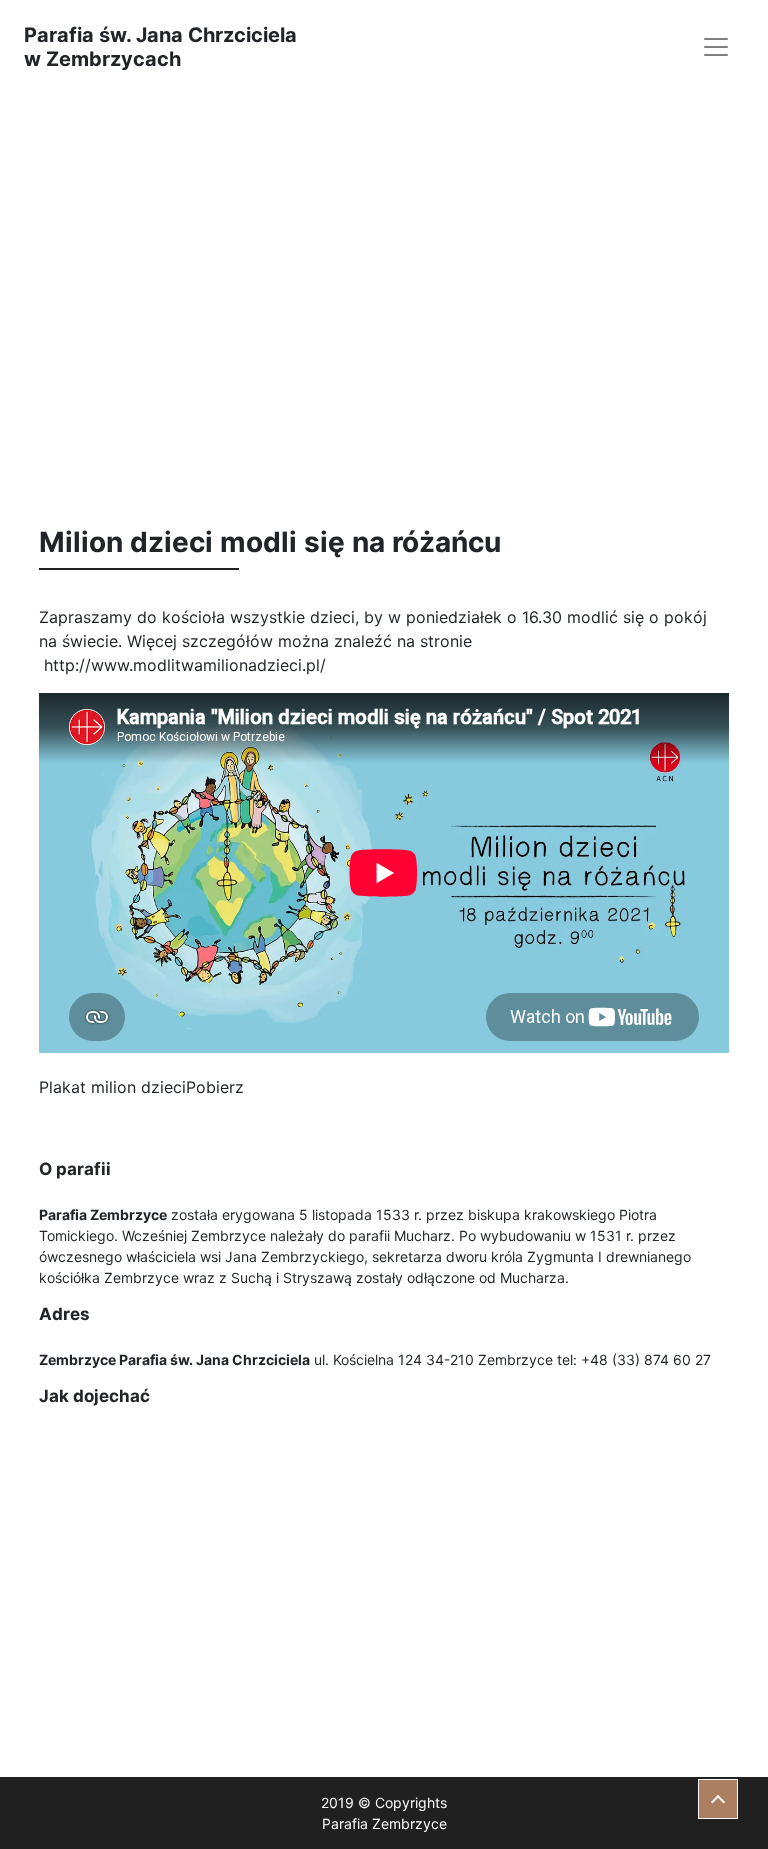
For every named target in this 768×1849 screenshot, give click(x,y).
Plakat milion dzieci (112, 1087)
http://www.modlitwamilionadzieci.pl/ (185, 665)
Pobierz (215, 1087)
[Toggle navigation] (716, 47)
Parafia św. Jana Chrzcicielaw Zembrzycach (160, 47)
